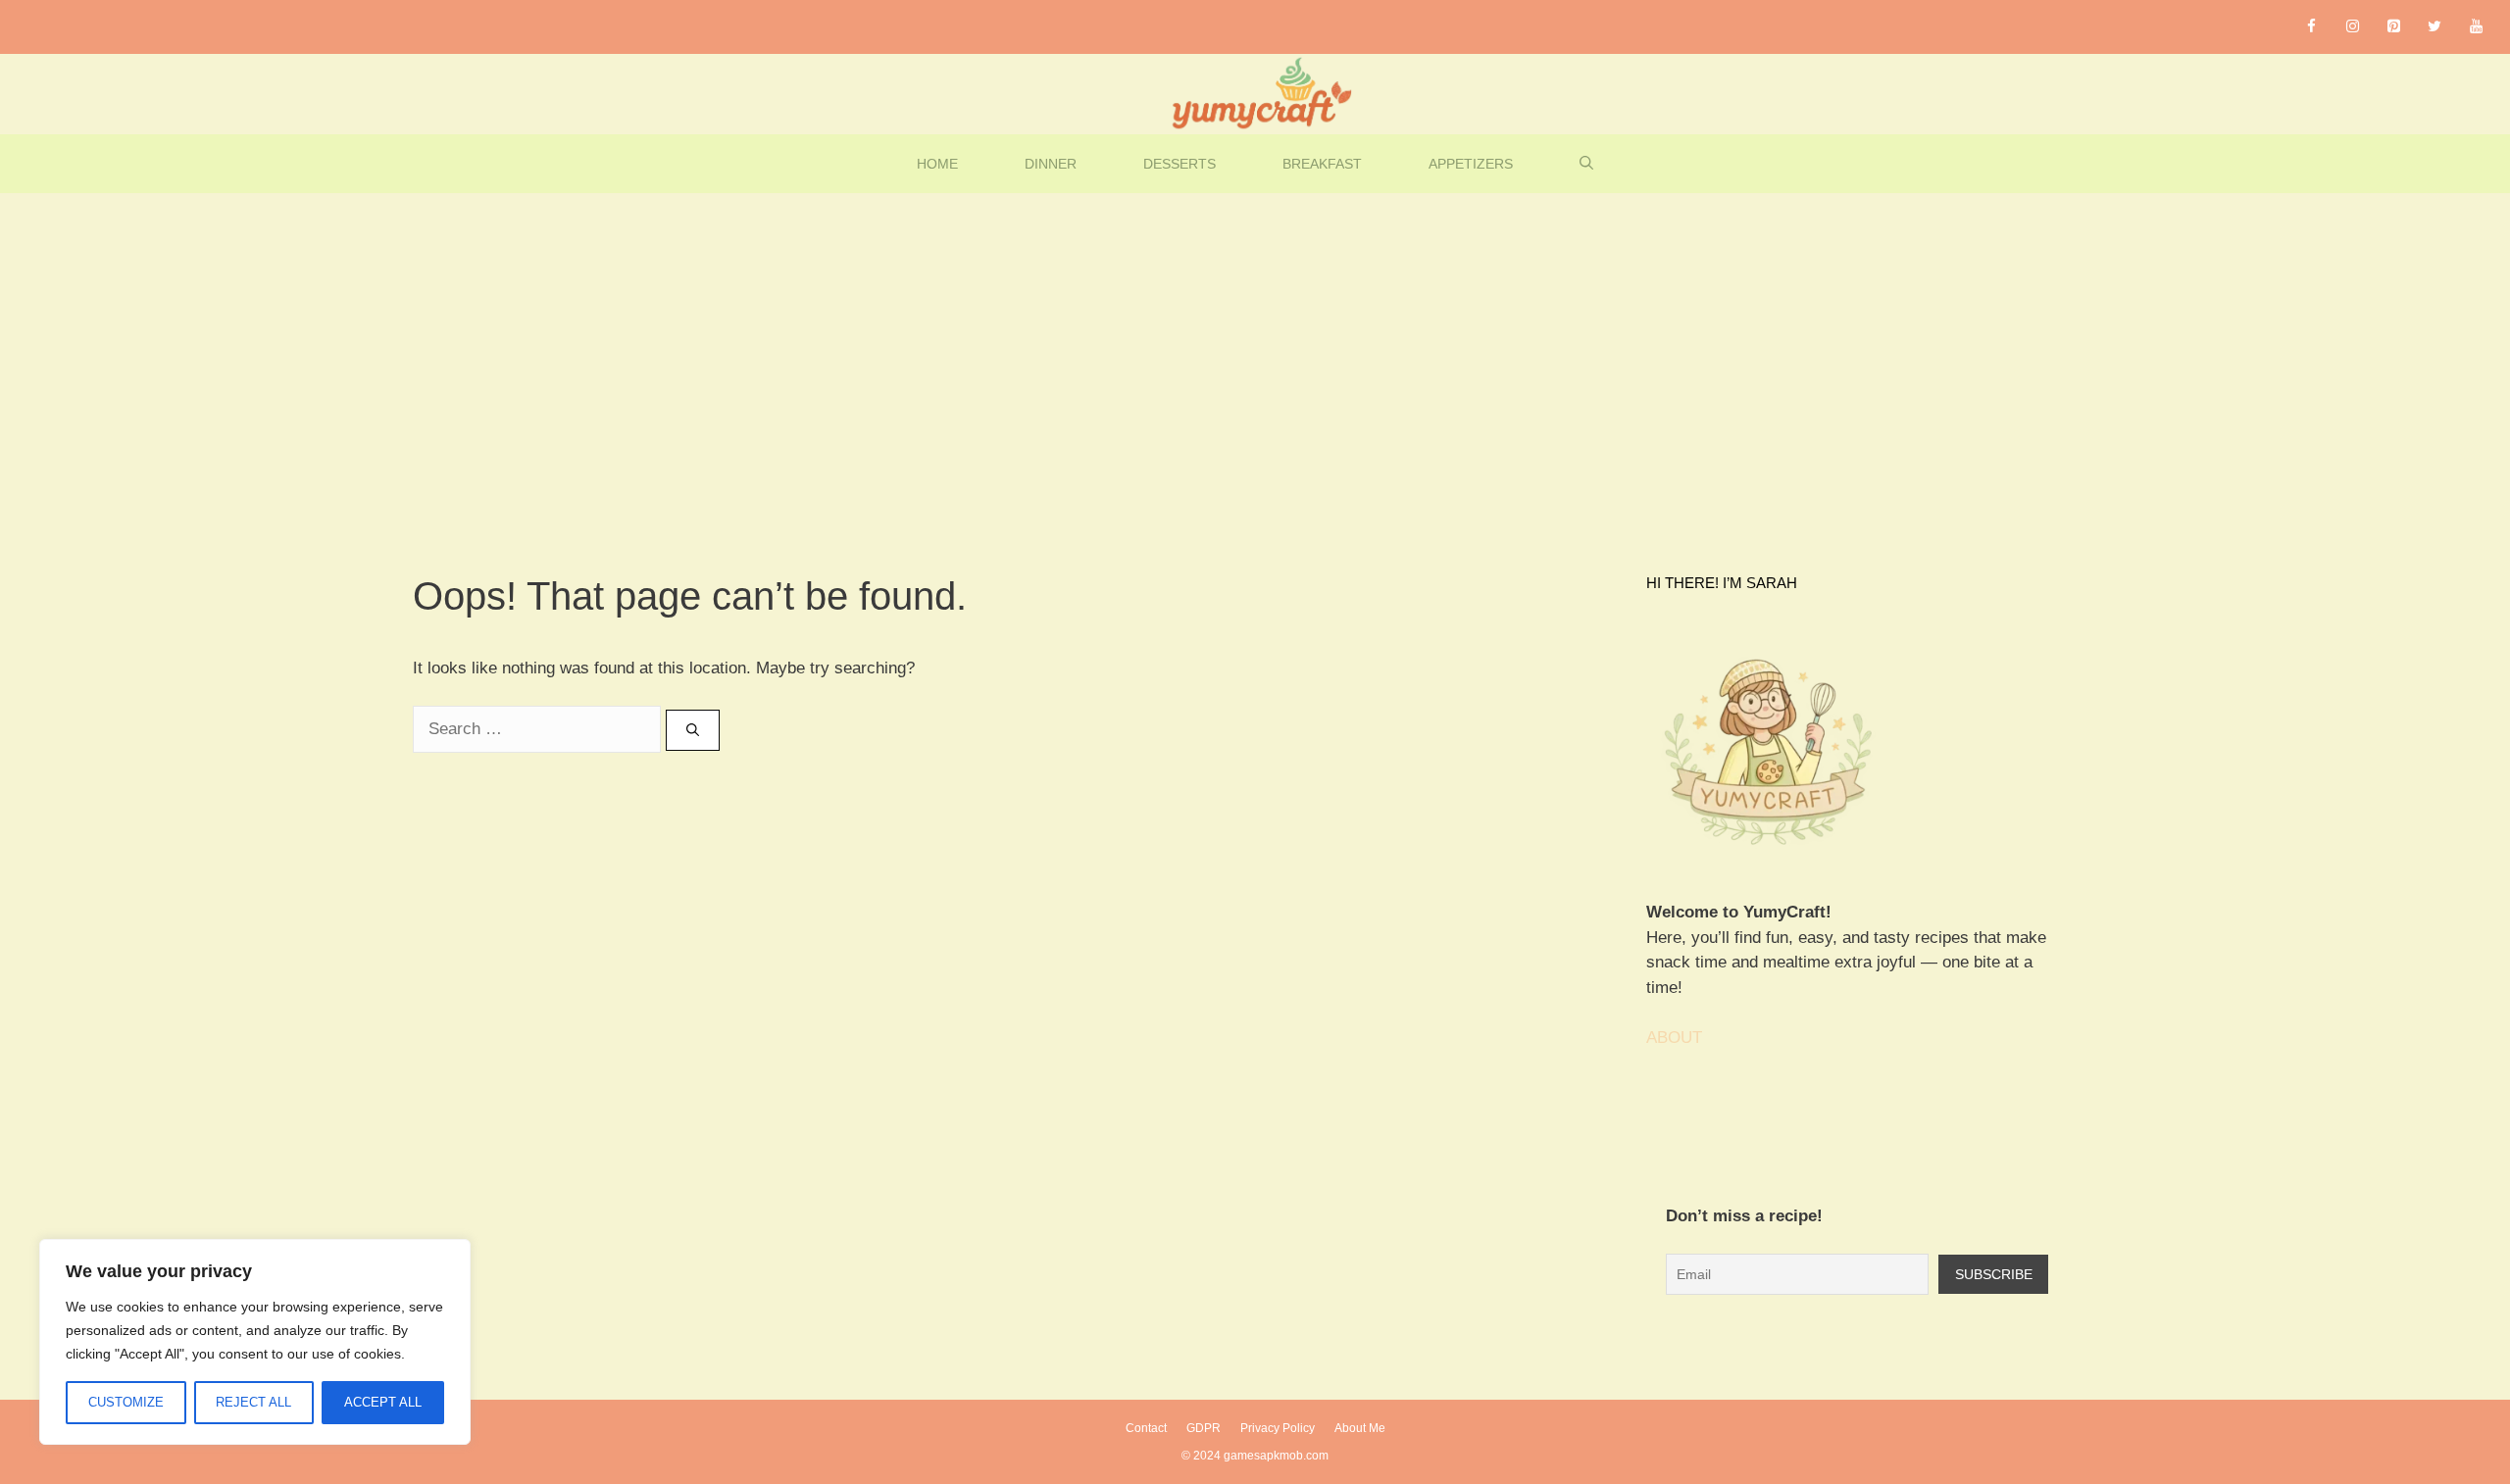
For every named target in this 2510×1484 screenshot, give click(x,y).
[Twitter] (2435, 27)
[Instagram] (2352, 27)
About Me (1360, 1428)
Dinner (1051, 164)
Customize (126, 1402)
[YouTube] (2476, 27)
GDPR (1204, 1428)
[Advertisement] (1255, 340)
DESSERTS (1180, 164)
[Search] (693, 730)
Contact (1146, 1428)
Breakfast (1322, 164)
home (937, 164)
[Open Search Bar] (1586, 164)
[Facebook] (2311, 27)
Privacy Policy (1278, 1428)
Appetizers (1471, 164)
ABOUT (1674, 1038)
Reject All (253, 1402)
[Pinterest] (2393, 27)
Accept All (383, 1402)
